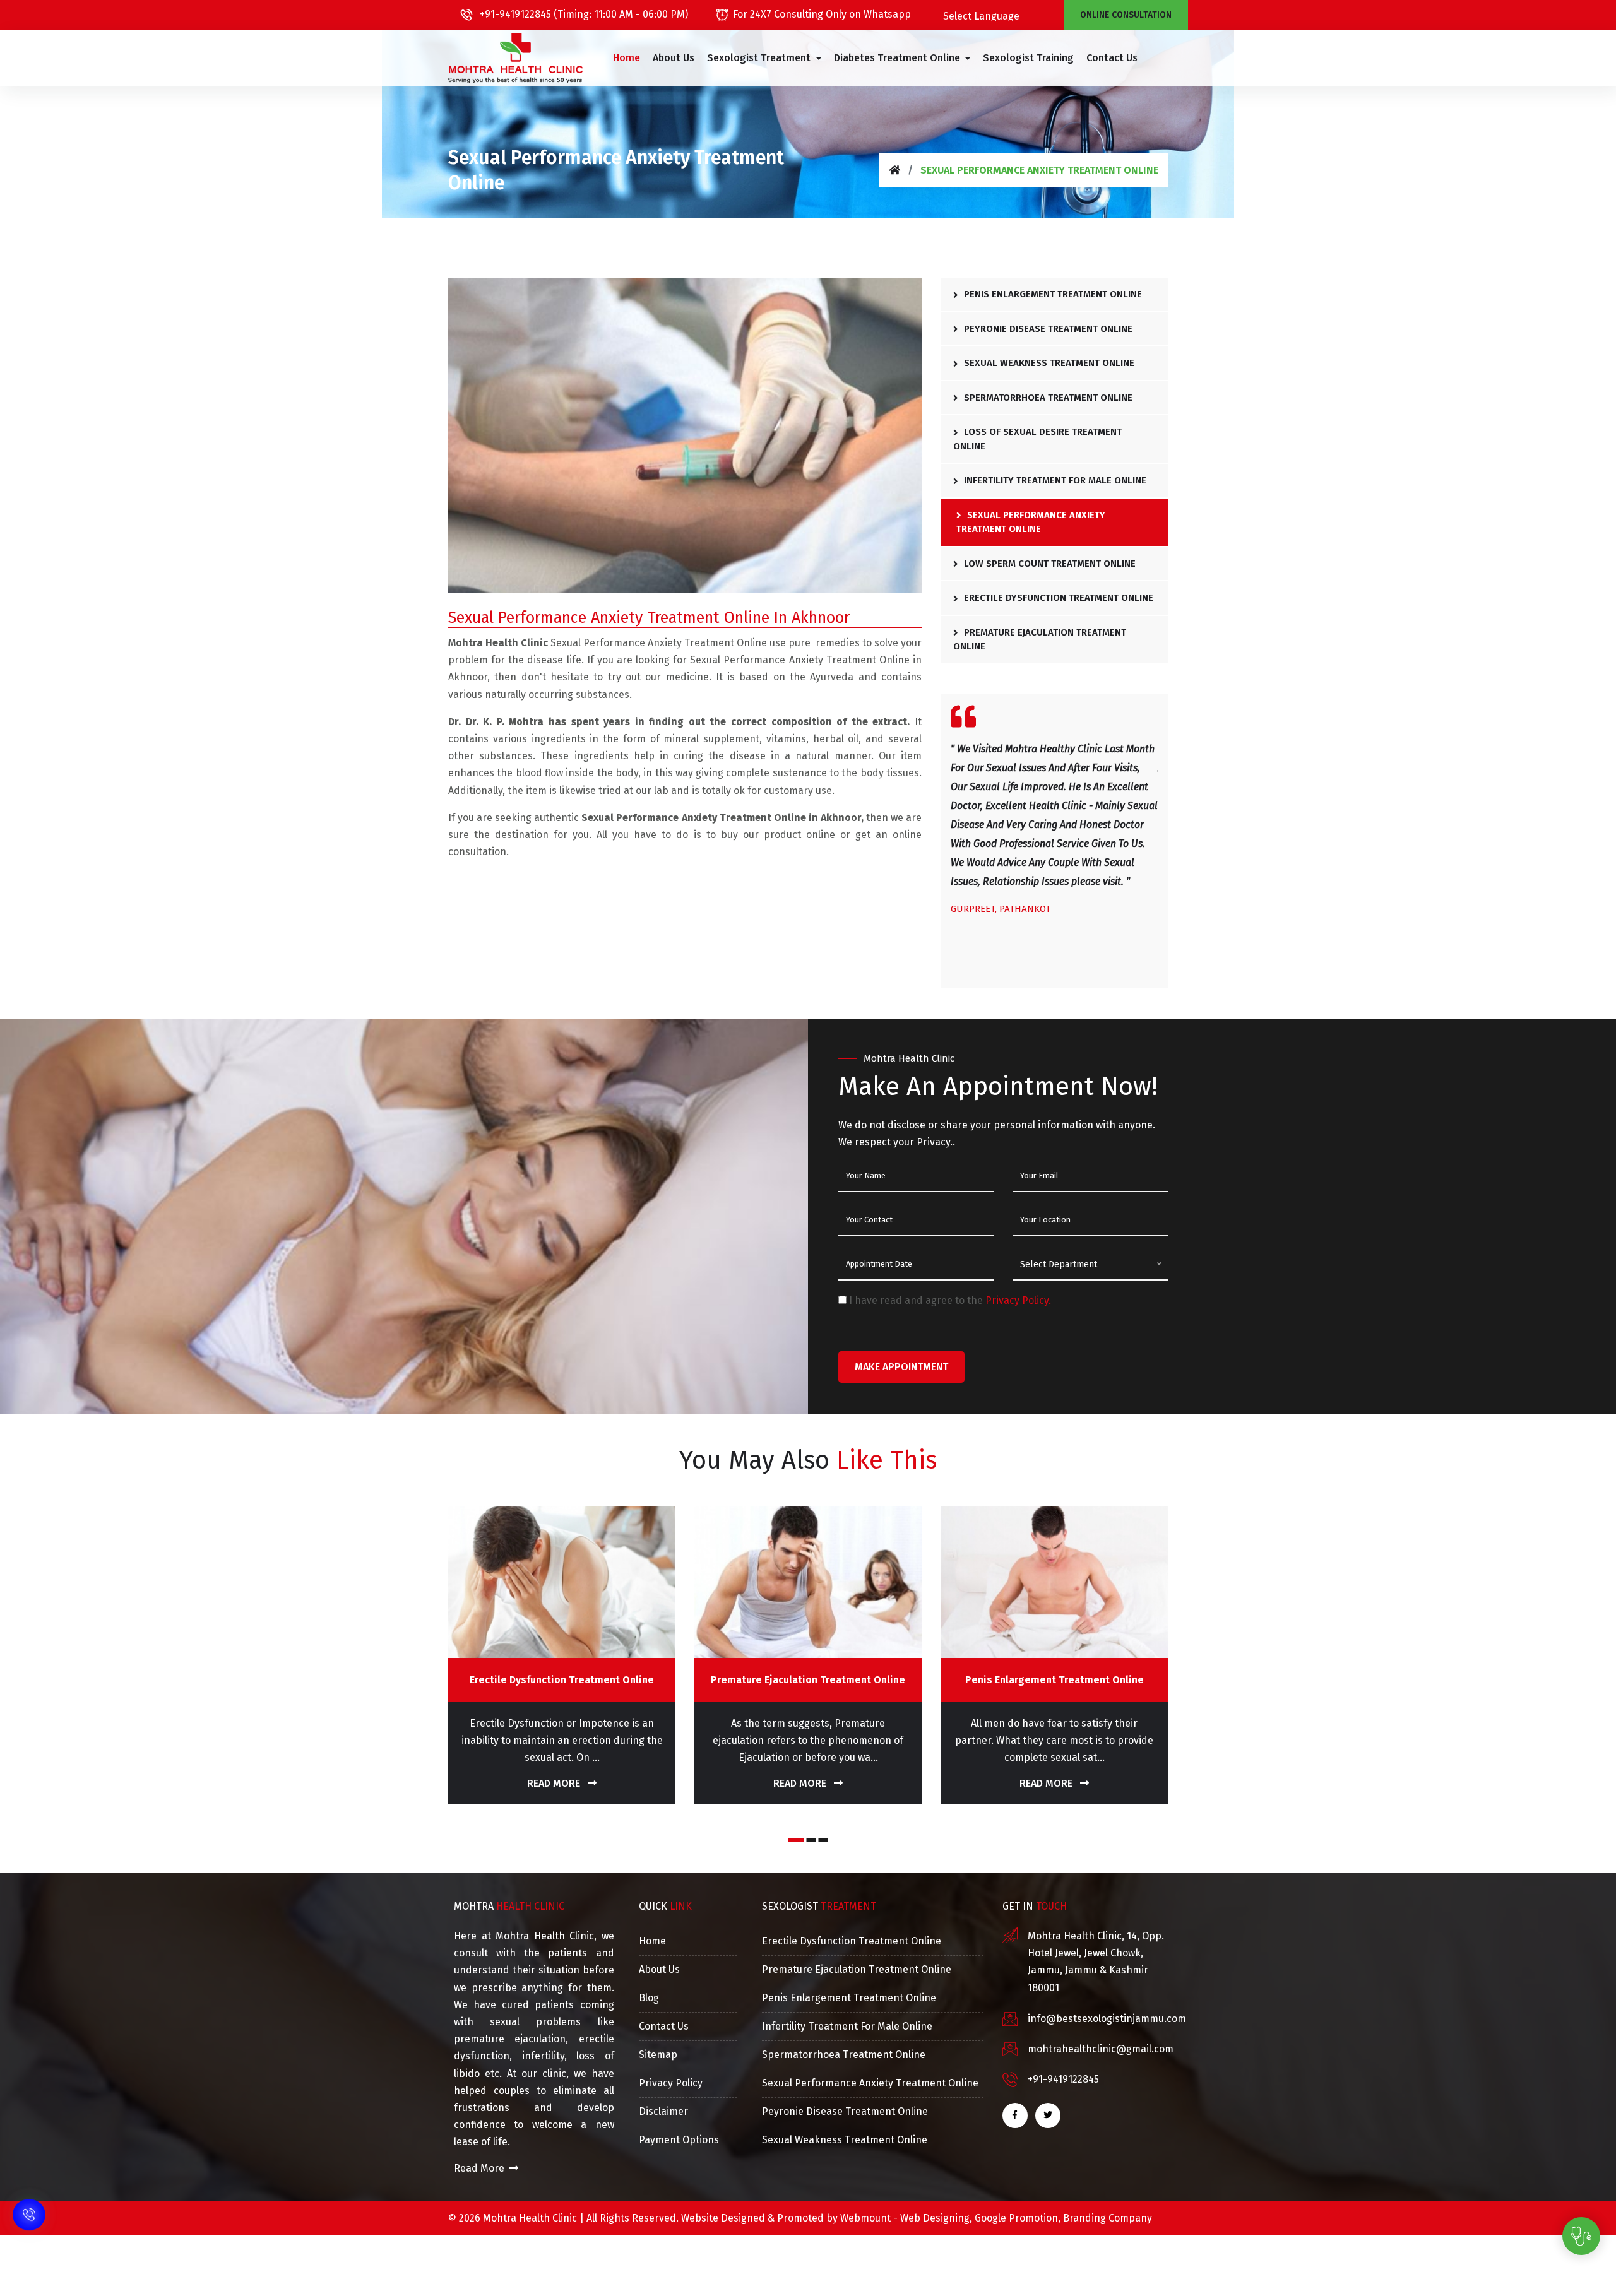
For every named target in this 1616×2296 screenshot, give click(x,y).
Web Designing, (936, 2218)
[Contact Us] (29, 2217)
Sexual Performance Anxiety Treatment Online (1031, 522)
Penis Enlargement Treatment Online (1052, 294)
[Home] (894, 170)
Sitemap (658, 2055)
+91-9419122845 (1063, 2079)
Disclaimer (663, 2111)
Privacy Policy (671, 2083)
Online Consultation (1126, 15)
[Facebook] (1015, 2116)
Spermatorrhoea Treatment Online (1047, 398)
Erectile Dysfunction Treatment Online (1057, 598)
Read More (555, 1783)
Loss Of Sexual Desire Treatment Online (1037, 439)
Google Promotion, (1018, 2218)
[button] (764, 58)
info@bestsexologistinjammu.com (1107, 2019)
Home (627, 58)
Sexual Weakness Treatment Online (1048, 363)
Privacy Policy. (1018, 1300)
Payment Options (679, 2140)
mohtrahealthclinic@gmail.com (1101, 2049)
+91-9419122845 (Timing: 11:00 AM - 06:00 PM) (583, 14)
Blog (649, 1998)
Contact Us (1112, 58)
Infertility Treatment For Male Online (1054, 480)
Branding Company (1108, 2218)
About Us (674, 58)
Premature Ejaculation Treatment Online (1040, 640)
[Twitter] (1048, 2116)
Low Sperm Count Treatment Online (1049, 564)
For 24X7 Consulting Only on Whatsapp (822, 14)
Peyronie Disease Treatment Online (1047, 329)
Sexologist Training (1028, 58)
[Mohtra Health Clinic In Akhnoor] (515, 58)
